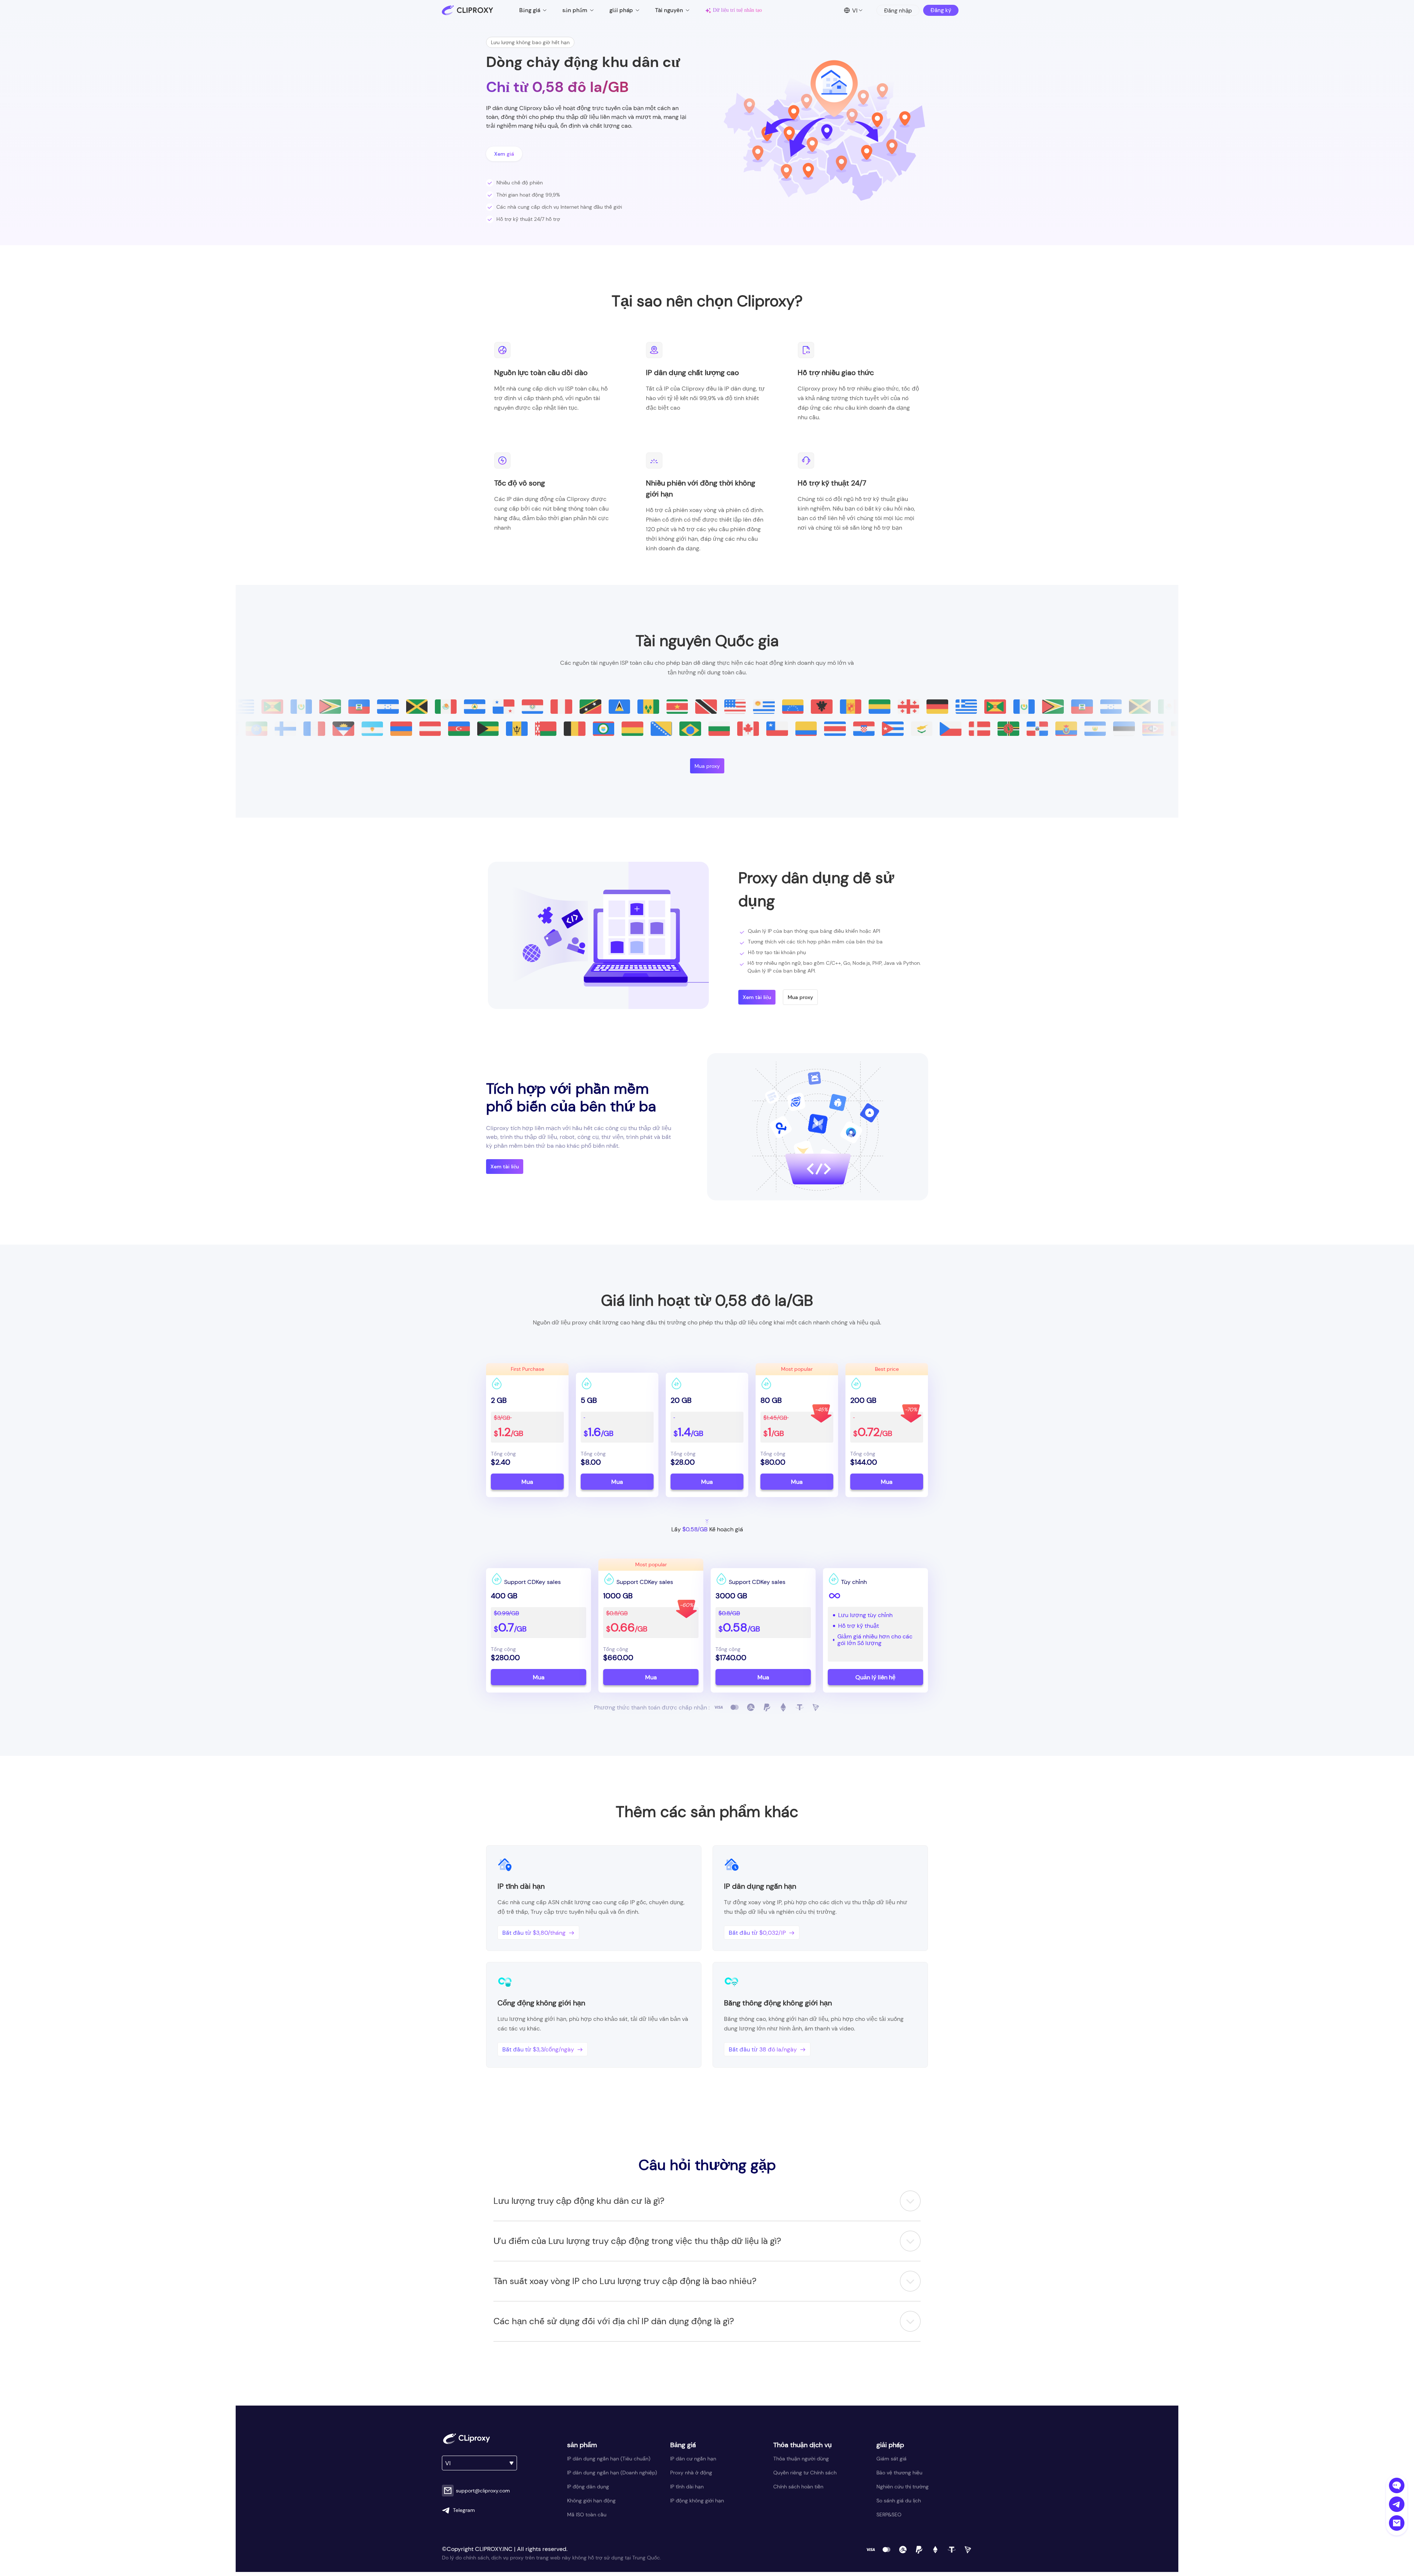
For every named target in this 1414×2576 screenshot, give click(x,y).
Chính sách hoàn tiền (798, 2487)
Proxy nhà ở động (691, 2473)
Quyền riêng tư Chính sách (805, 2473)
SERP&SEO (889, 2515)
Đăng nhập (898, 11)
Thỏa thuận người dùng (801, 2459)
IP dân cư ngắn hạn (693, 2459)
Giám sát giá (891, 2459)
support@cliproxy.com (483, 2491)
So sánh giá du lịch (899, 2501)
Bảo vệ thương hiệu (899, 2473)
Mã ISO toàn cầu (587, 2515)
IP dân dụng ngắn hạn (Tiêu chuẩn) (609, 2459)
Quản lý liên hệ (875, 1677)
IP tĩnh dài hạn (687, 2487)
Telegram (464, 2510)
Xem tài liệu (757, 997)
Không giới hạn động (591, 2501)
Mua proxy (707, 766)
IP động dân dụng (588, 2487)
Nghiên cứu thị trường (903, 2487)
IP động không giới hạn (697, 2501)
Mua (527, 1482)
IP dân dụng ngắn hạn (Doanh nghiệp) (612, 2473)
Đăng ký (941, 10)
